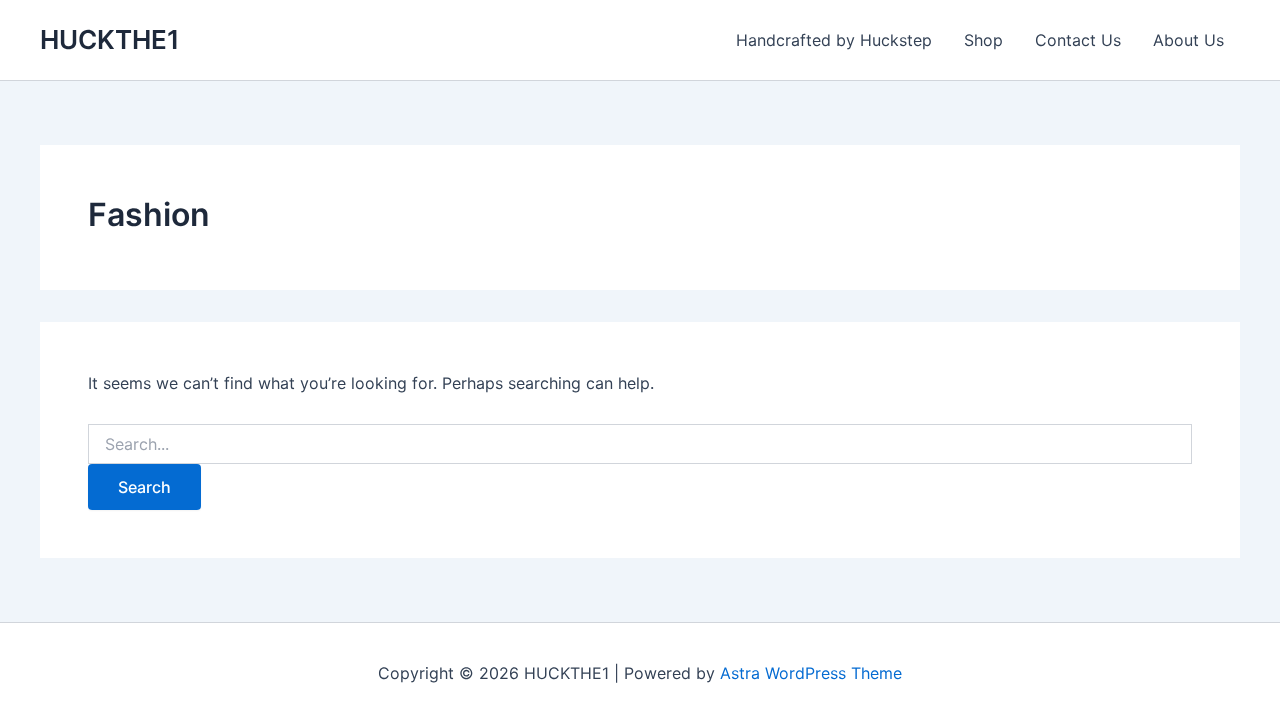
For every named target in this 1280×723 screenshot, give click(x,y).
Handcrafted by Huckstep (834, 40)
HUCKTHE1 (110, 39)
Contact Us (1078, 40)
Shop (983, 40)
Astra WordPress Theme (811, 673)
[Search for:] (640, 444)
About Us (1188, 40)
